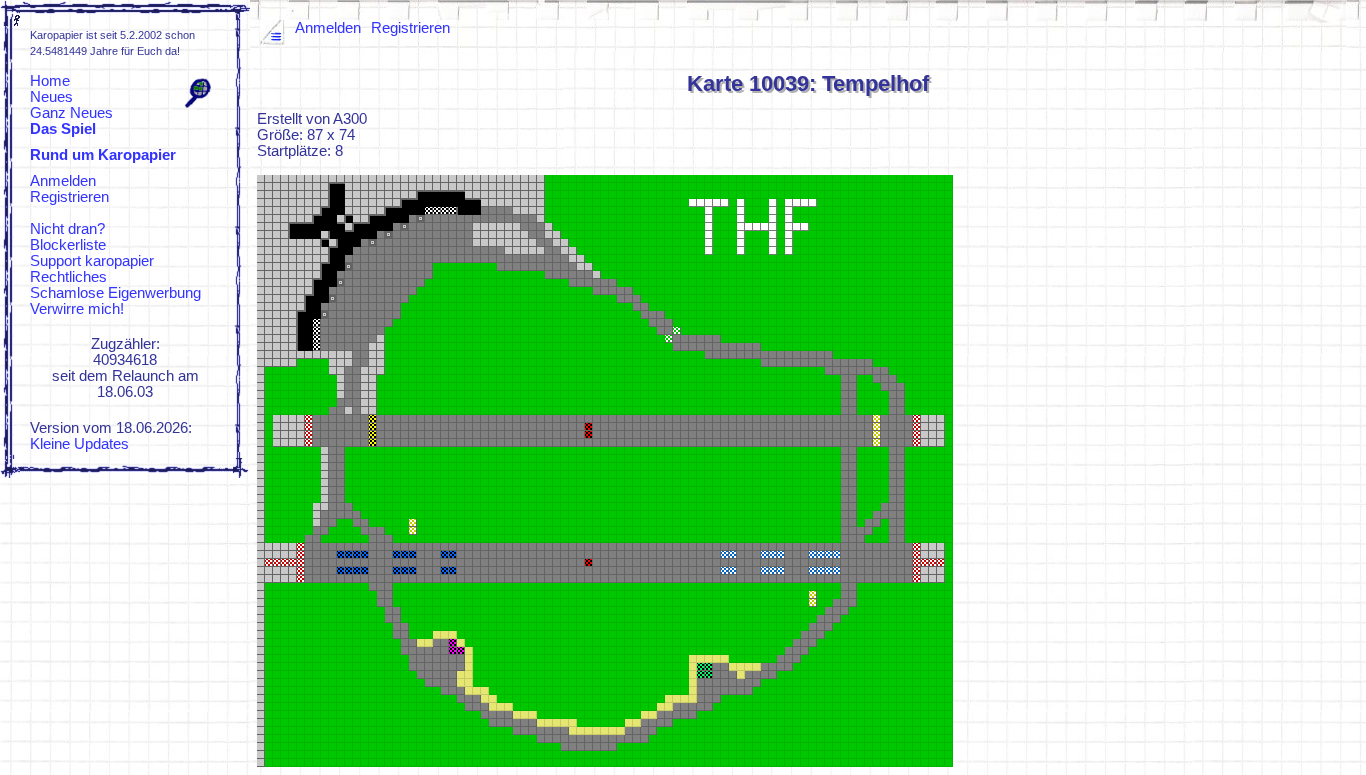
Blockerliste (68, 245)
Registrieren (69, 197)
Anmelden (63, 181)
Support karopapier (92, 261)
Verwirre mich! (77, 309)
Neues (51, 97)
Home (50, 81)
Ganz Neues (71, 113)
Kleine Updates (79, 444)
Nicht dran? (67, 229)
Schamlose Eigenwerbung (115, 293)
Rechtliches (68, 277)
